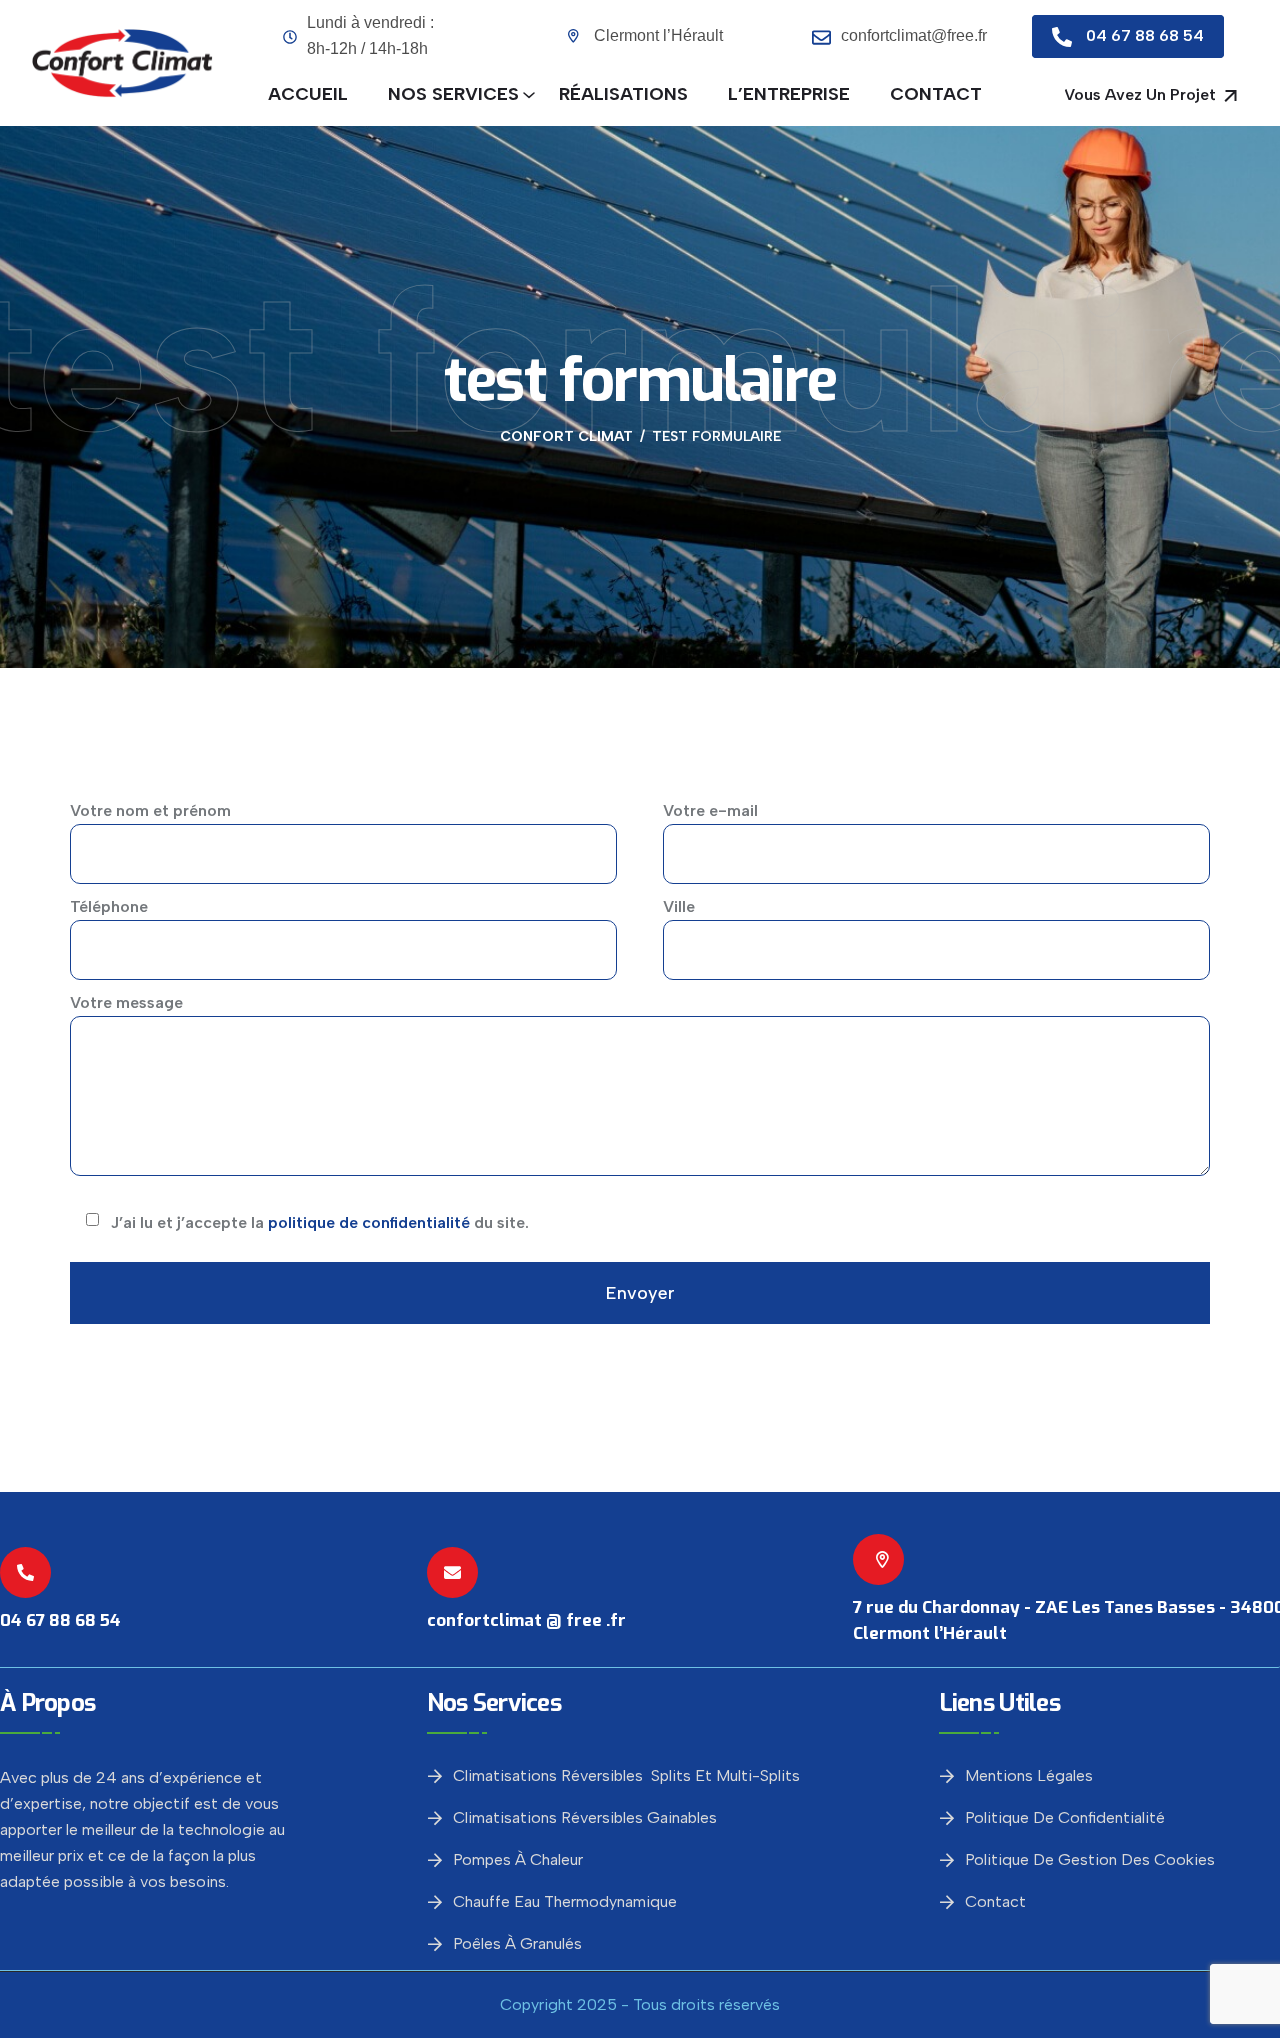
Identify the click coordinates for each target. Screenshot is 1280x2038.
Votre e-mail (710, 810)
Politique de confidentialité (1065, 1817)
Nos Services (453, 94)
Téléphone (109, 906)
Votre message (126, 1002)
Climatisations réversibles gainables (585, 1817)
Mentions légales (1029, 1775)
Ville (679, 906)
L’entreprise (789, 94)
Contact (936, 94)
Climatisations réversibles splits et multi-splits (626, 1775)
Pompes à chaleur (518, 1859)
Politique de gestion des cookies (1090, 1859)
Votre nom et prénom (150, 810)
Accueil (308, 94)
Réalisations (623, 94)
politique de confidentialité (369, 1222)
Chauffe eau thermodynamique (565, 1901)
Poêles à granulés (517, 1943)
